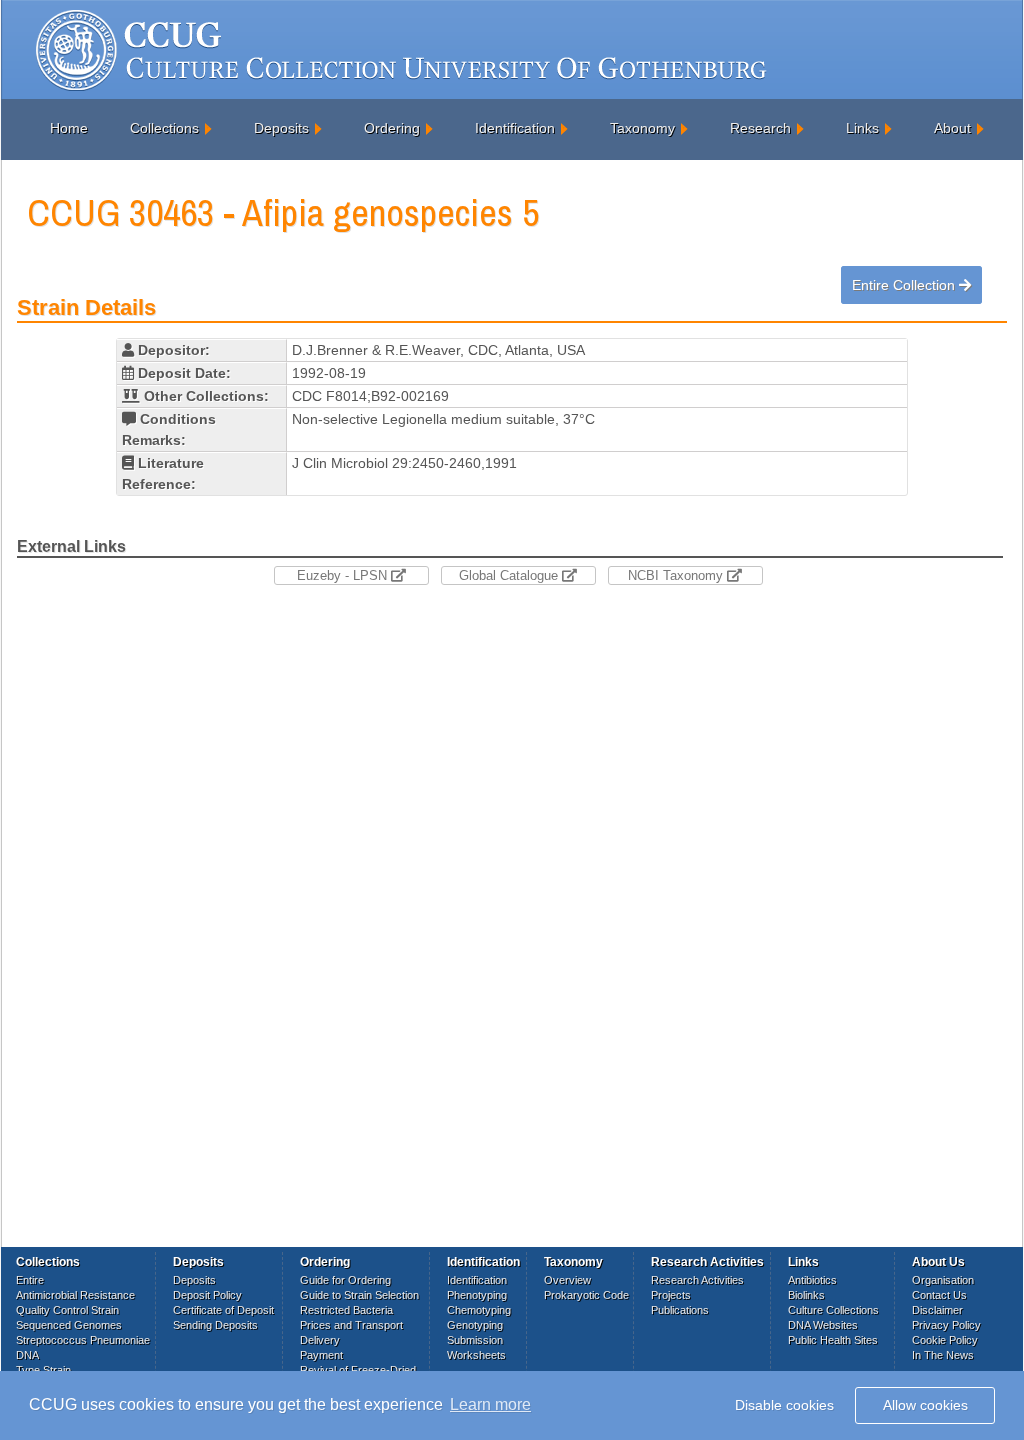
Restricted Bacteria (346, 1310)
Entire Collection (905, 285)
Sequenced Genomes (69, 1325)
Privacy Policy (946, 1325)
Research (760, 128)
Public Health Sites (833, 1340)
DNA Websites (823, 1325)
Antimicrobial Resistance (75, 1295)
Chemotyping (479, 1310)
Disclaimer (937, 1310)
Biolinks (806, 1295)
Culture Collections (833, 1310)
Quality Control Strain (67, 1310)
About (952, 128)
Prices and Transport (351, 1325)
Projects (671, 1295)
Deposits (281, 128)
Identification (515, 128)
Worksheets (476, 1355)
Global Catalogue (510, 575)
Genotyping (475, 1325)
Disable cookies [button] (784, 1405)
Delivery (320, 1340)
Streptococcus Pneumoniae (83, 1340)
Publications (680, 1310)
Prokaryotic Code (586, 1295)
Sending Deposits (215, 1325)
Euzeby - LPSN (344, 575)
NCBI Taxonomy (677, 575)
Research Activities (697, 1280)
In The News (943, 1355)
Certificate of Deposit (223, 1310)
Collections (164, 128)
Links (862, 128)
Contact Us (939, 1295)
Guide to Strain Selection (359, 1295)
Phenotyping (477, 1295)
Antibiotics (812, 1280)
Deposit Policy (207, 1295)
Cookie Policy (945, 1340)
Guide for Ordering (345, 1280)
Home (69, 128)
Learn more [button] (490, 1404)
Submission (475, 1340)
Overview (567, 1280)
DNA (27, 1355)
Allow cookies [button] (925, 1405)
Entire (30, 1280)
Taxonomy (642, 128)
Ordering (392, 128)
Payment (321, 1355)
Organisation (943, 1280)
